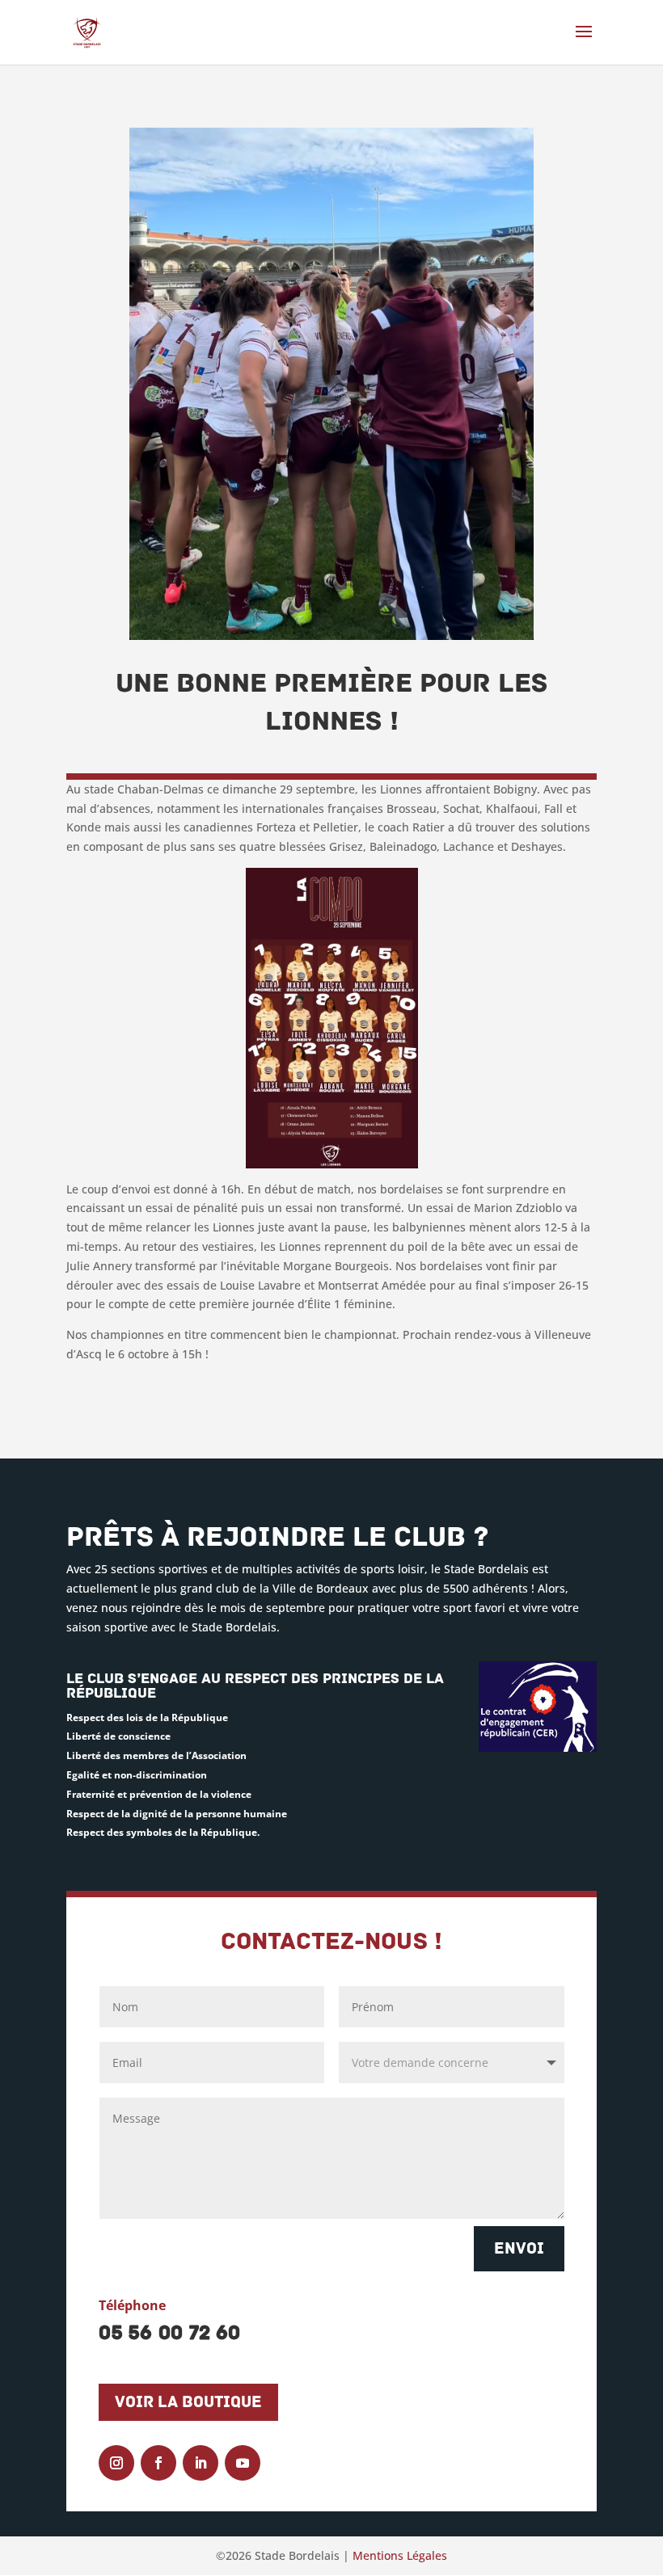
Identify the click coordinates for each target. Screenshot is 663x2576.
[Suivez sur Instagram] (116, 2463)
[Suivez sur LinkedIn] (201, 2463)
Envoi (519, 2249)
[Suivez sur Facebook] (158, 2463)
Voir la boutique (188, 2402)
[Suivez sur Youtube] (243, 2463)
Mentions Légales (400, 2555)
